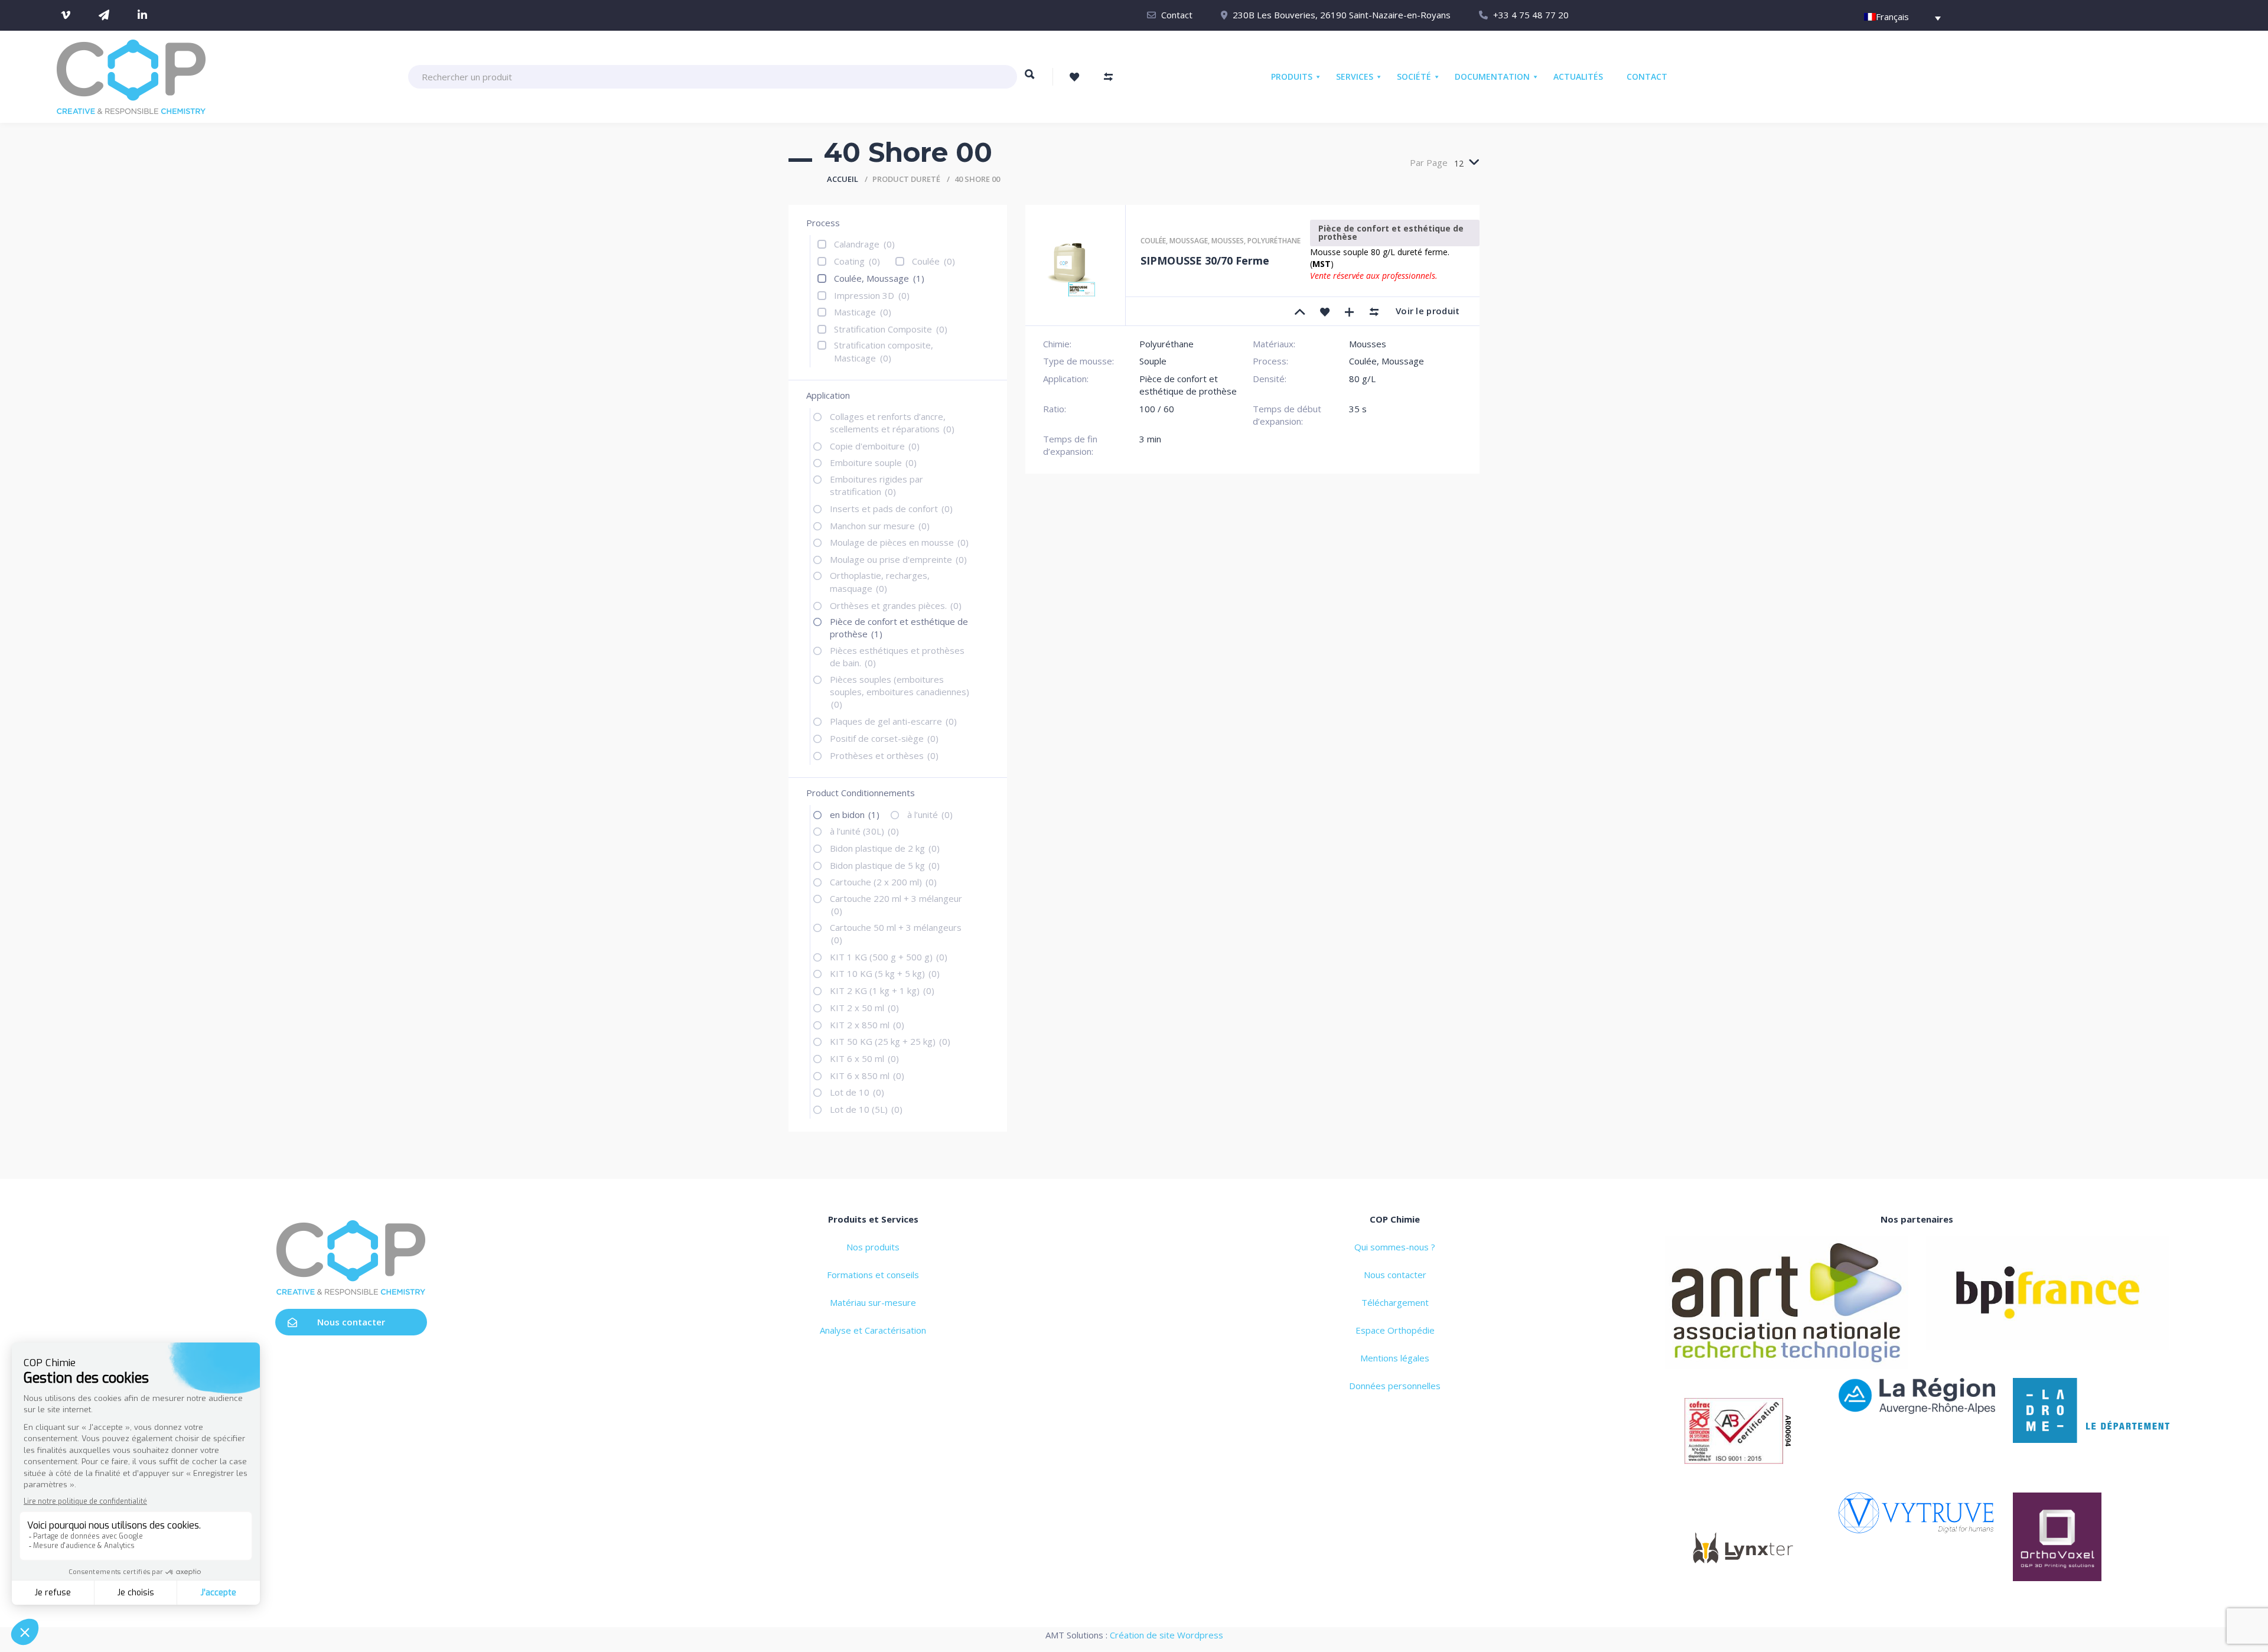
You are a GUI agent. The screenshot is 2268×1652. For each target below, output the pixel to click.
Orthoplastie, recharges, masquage (880, 581)
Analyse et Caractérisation (873, 1330)
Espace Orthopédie (1395, 1330)
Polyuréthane (1274, 241)
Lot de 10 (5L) (866, 1109)
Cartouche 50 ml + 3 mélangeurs (896, 933)
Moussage (1189, 241)
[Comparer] (1374, 311)
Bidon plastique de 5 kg (885, 865)
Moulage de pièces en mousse (899, 542)
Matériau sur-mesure (873, 1302)
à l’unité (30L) (864, 831)
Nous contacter (351, 1322)
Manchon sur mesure (880, 526)
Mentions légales (1395, 1358)
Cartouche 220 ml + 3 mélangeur (896, 905)
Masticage (863, 312)
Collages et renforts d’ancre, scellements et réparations (892, 423)
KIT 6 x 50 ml (864, 1058)
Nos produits (873, 1247)
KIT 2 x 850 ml (867, 1025)
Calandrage (864, 244)
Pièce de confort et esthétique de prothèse (899, 628)
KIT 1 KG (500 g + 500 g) (889, 957)
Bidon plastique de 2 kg (885, 848)
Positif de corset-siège (884, 738)
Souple (1153, 361)
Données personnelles (1395, 1386)
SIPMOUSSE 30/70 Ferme (1205, 260)
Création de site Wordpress (1166, 1635)
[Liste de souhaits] (1074, 77)
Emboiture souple (873, 462)
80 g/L (1362, 379)
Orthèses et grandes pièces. (896, 605)
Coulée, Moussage (879, 278)
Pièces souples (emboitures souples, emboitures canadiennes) (900, 692)
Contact (1177, 15)
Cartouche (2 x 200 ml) (883, 882)
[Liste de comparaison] (1109, 77)
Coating (857, 261)
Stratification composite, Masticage (884, 351)
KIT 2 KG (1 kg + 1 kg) (882, 990)
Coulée (933, 261)
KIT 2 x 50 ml (864, 1008)
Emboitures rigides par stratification (876, 485)
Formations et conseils (873, 1275)
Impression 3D (872, 295)
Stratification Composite (891, 329)
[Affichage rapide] (1350, 311)
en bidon (855, 814)
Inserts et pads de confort (891, 509)
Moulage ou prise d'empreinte (898, 559)
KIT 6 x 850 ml (867, 1076)
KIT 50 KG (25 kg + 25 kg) (890, 1041)
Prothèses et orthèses (884, 755)
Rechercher (1030, 80)
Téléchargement (1395, 1302)
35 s (1358, 409)
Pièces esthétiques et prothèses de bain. (897, 656)
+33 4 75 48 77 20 (1531, 15)
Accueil (843, 179)
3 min (1150, 439)
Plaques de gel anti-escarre (893, 721)
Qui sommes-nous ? (1395, 1247)
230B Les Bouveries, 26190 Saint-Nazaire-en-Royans (1342, 15)
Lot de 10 (857, 1092)
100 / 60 (1157, 409)
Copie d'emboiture (875, 446)
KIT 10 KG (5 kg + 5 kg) (885, 973)
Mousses (1228, 241)
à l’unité (930, 814)
